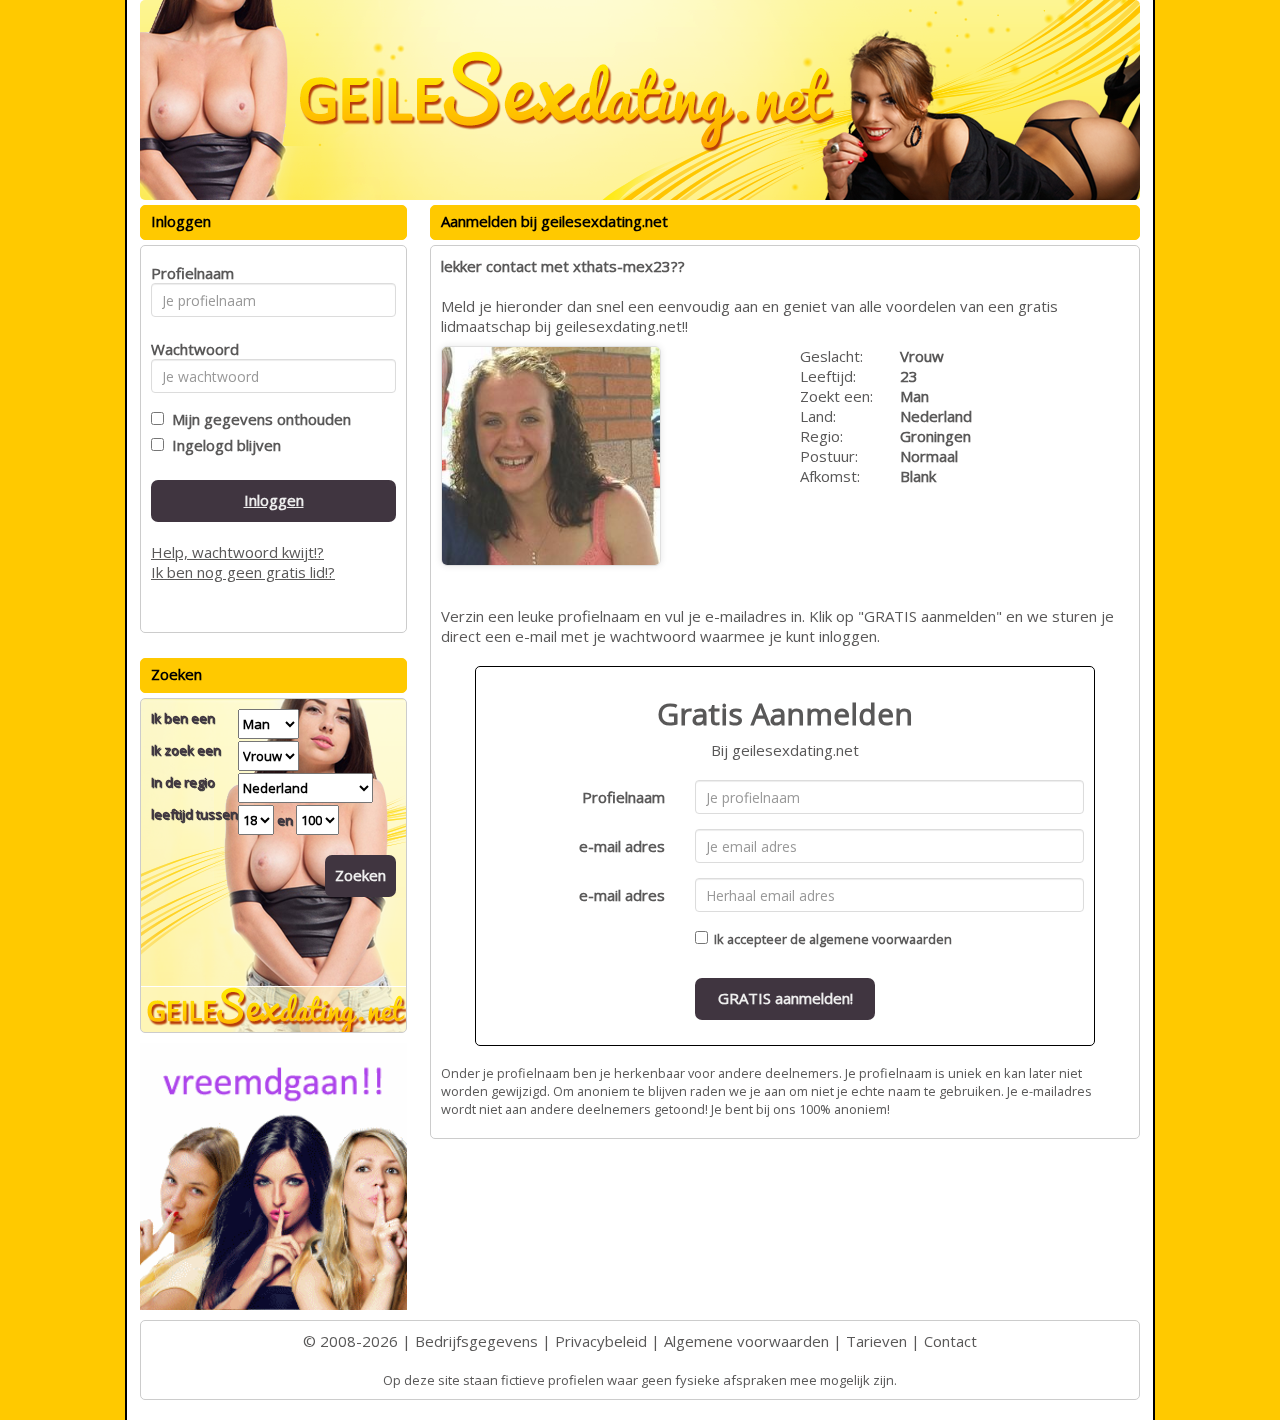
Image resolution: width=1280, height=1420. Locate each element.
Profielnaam (623, 797)
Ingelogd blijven (222, 445)
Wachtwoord (189, 349)
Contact (950, 1341)
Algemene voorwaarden (746, 1341)
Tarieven (876, 1341)
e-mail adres (622, 846)
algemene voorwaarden (880, 939)
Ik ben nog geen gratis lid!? (243, 572)
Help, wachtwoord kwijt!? (237, 552)
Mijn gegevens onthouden (257, 419)
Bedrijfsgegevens (476, 1341)
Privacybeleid (601, 1341)
